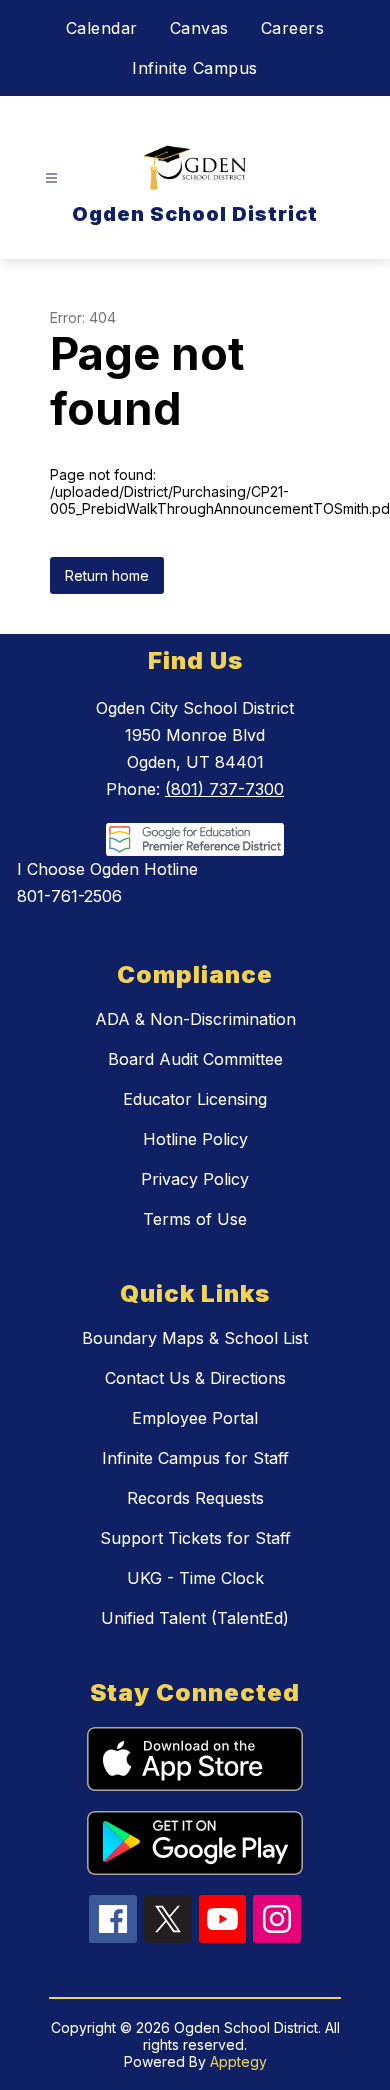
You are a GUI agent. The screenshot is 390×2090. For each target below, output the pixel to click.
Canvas (199, 28)
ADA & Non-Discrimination (195, 1019)
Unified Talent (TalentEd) (195, 1618)
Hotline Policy (195, 1139)
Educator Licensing (195, 1099)
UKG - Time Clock (195, 1578)
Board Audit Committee (195, 1059)
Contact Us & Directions (195, 1378)
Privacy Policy (195, 1179)
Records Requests (195, 1498)
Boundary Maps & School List (195, 1338)
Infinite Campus (195, 68)
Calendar (102, 28)
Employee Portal (195, 1418)
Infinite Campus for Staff (195, 1458)
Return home (107, 575)
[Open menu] (51, 178)
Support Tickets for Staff (195, 1538)
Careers (293, 28)
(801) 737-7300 (224, 789)
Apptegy (238, 2061)
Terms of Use (195, 1219)
